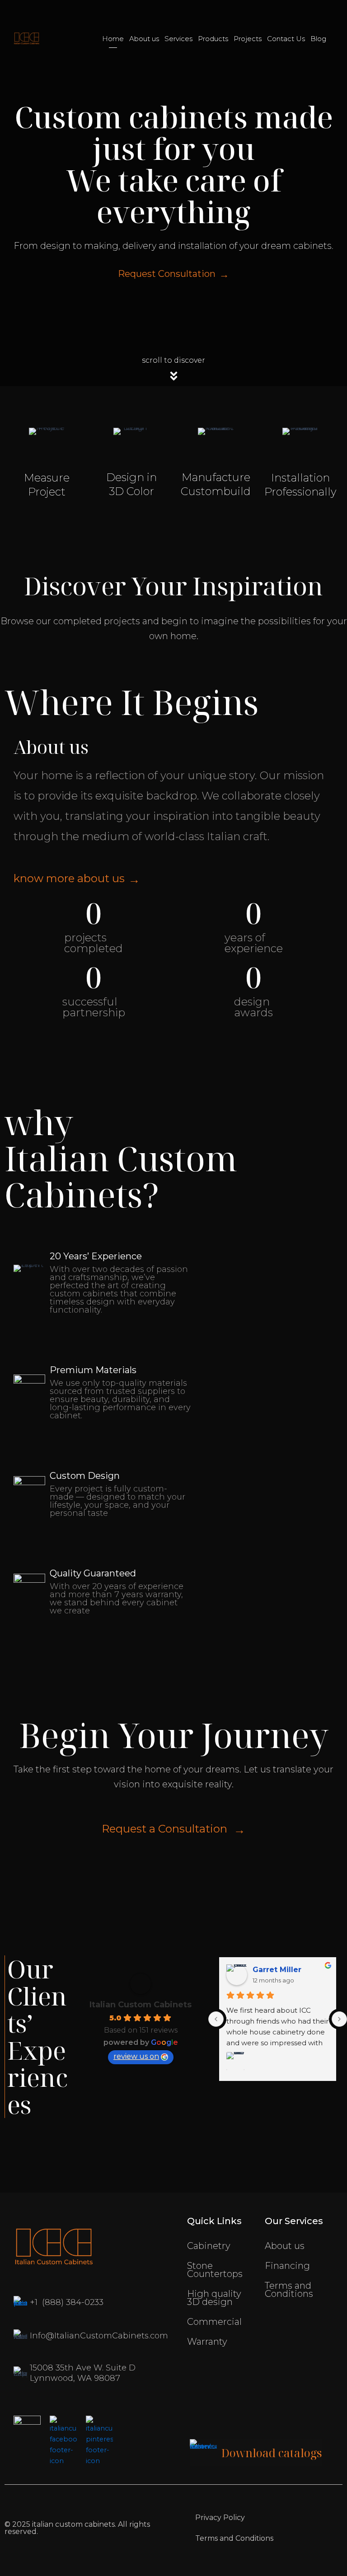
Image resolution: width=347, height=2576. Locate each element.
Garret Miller (277, 1970)
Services (178, 39)
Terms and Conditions (289, 2290)
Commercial (214, 2322)
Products (213, 39)
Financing (287, 2266)
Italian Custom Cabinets (141, 2005)
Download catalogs (272, 2453)
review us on (136, 2056)
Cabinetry (209, 2246)
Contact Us (286, 39)
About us (144, 39)
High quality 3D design (214, 2298)
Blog (318, 39)
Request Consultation (167, 274)
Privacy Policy (220, 2518)
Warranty (207, 2342)
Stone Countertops (215, 2270)
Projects (248, 39)
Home (113, 39)
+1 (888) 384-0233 (67, 2302)
